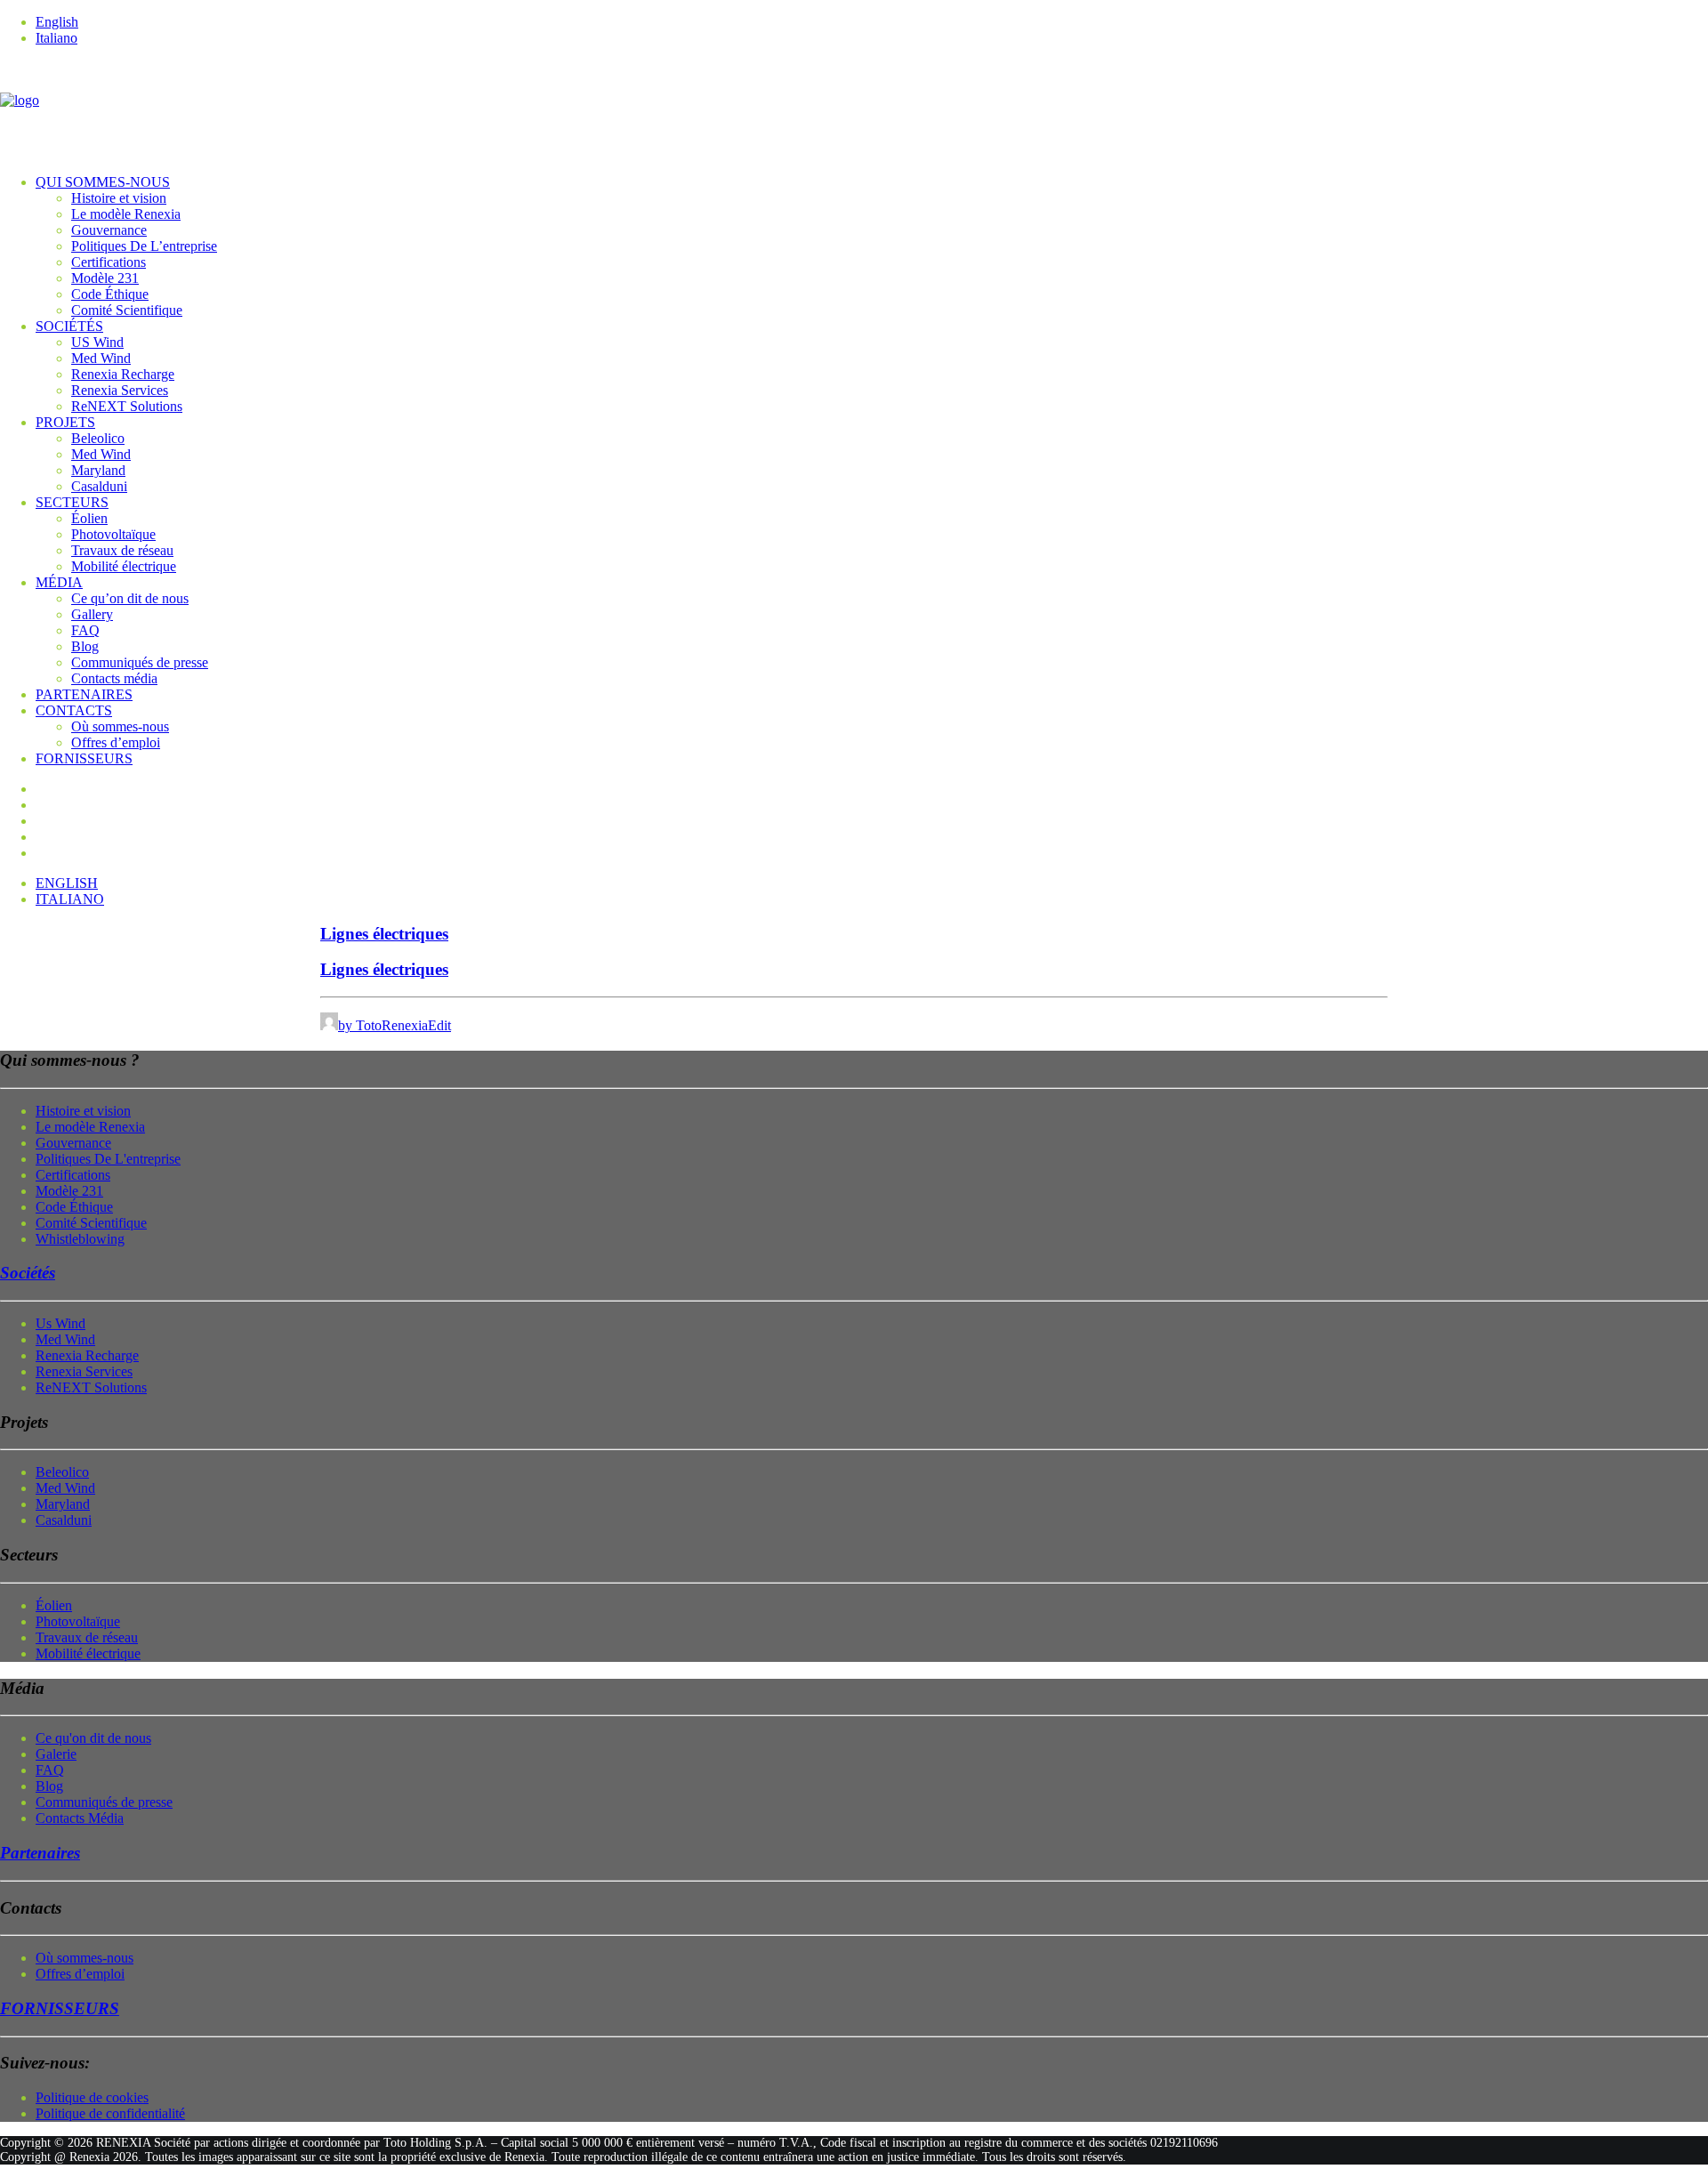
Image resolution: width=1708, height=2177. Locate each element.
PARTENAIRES (84, 694)
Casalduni (99, 486)
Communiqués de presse (140, 662)
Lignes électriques (384, 934)
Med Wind (101, 358)
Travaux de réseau (122, 550)
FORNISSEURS (84, 758)
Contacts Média (80, 1818)
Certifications (109, 262)
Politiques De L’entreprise (144, 246)
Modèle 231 (105, 278)
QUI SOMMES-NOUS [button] (103, 182)
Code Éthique (110, 294)
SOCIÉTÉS (69, 326)
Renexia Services (120, 390)
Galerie (56, 1754)
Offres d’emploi (116, 742)
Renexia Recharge (123, 374)
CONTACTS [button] (74, 710)
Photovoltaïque (113, 534)
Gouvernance (109, 230)
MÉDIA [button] (59, 582)
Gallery (92, 614)
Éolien (89, 518)
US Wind (97, 342)
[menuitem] (872, 22)
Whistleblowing (80, 1239)
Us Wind (60, 1323)
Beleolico (98, 438)
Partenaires (40, 1853)
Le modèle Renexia (126, 214)
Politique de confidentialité (110, 2113)
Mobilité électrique (124, 566)
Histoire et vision (119, 198)
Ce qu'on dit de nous (93, 1738)
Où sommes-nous (120, 726)
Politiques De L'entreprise (108, 1159)
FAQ (85, 630)
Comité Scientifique (127, 310)
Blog (85, 646)
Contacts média (114, 678)
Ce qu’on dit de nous (130, 598)
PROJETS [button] (65, 422)
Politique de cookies (92, 2097)
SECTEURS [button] (72, 502)
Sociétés (28, 1273)
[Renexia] (854, 110)
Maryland (98, 470)
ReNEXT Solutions (127, 406)
